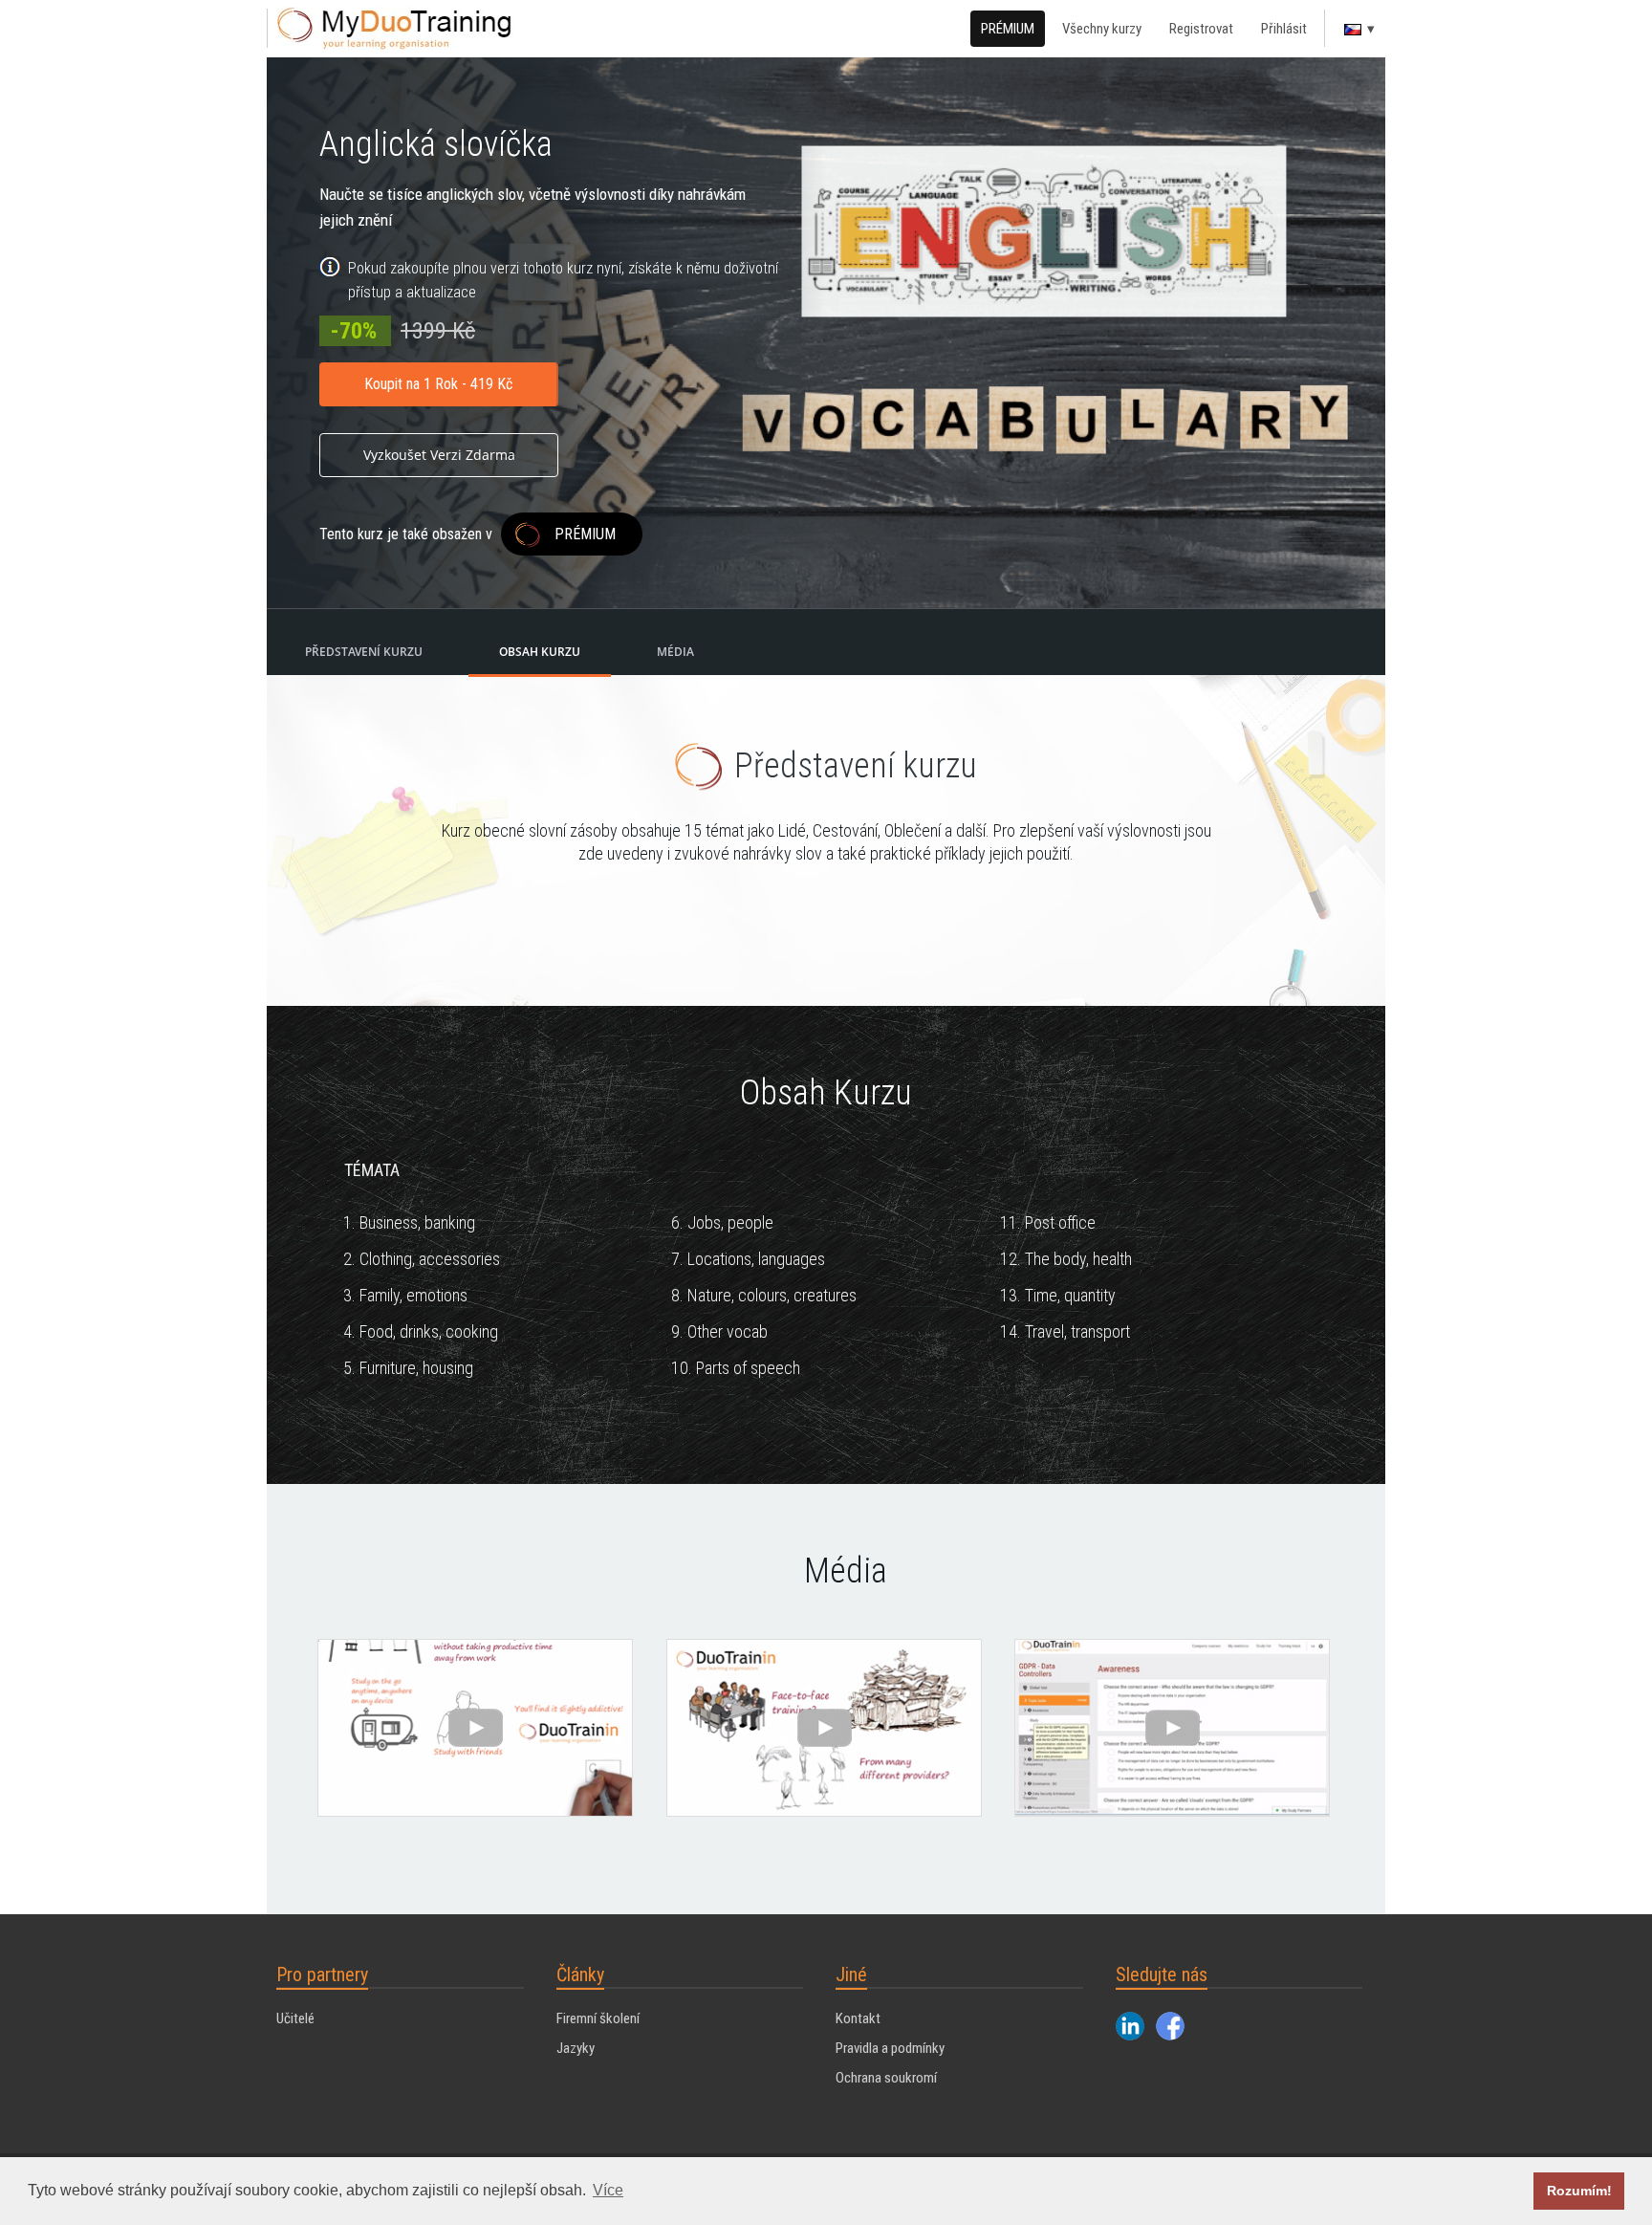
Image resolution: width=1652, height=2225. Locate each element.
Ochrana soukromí (886, 2078)
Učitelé (295, 2018)
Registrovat (1201, 29)
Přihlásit (1284, 29)
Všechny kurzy (1102, 29)
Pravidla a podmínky (890, 2048)
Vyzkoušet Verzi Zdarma (439, 455)
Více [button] (608, 2190)
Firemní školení (598, 2018)
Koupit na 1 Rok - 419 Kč (438, 384)
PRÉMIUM (1008, 29)
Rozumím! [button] (1579, 2191)
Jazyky (576, 2048)
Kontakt (858, 2018)
